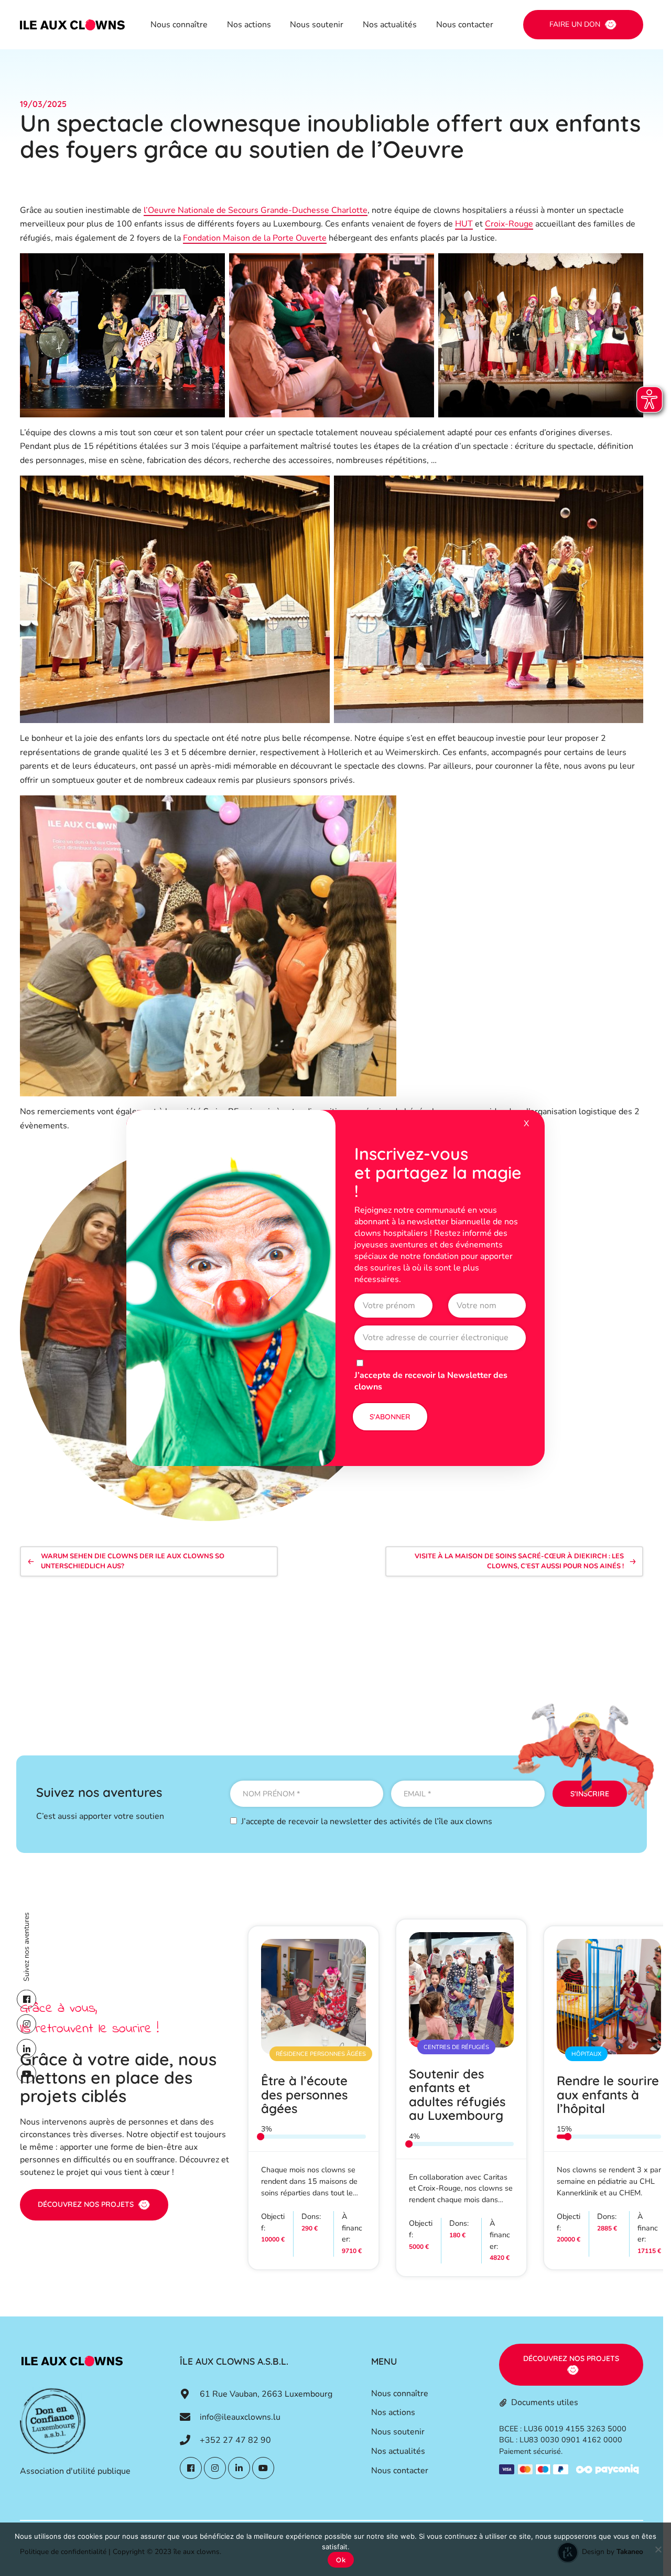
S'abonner (390, 1417)
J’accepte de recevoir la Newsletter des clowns (431, 1381)
